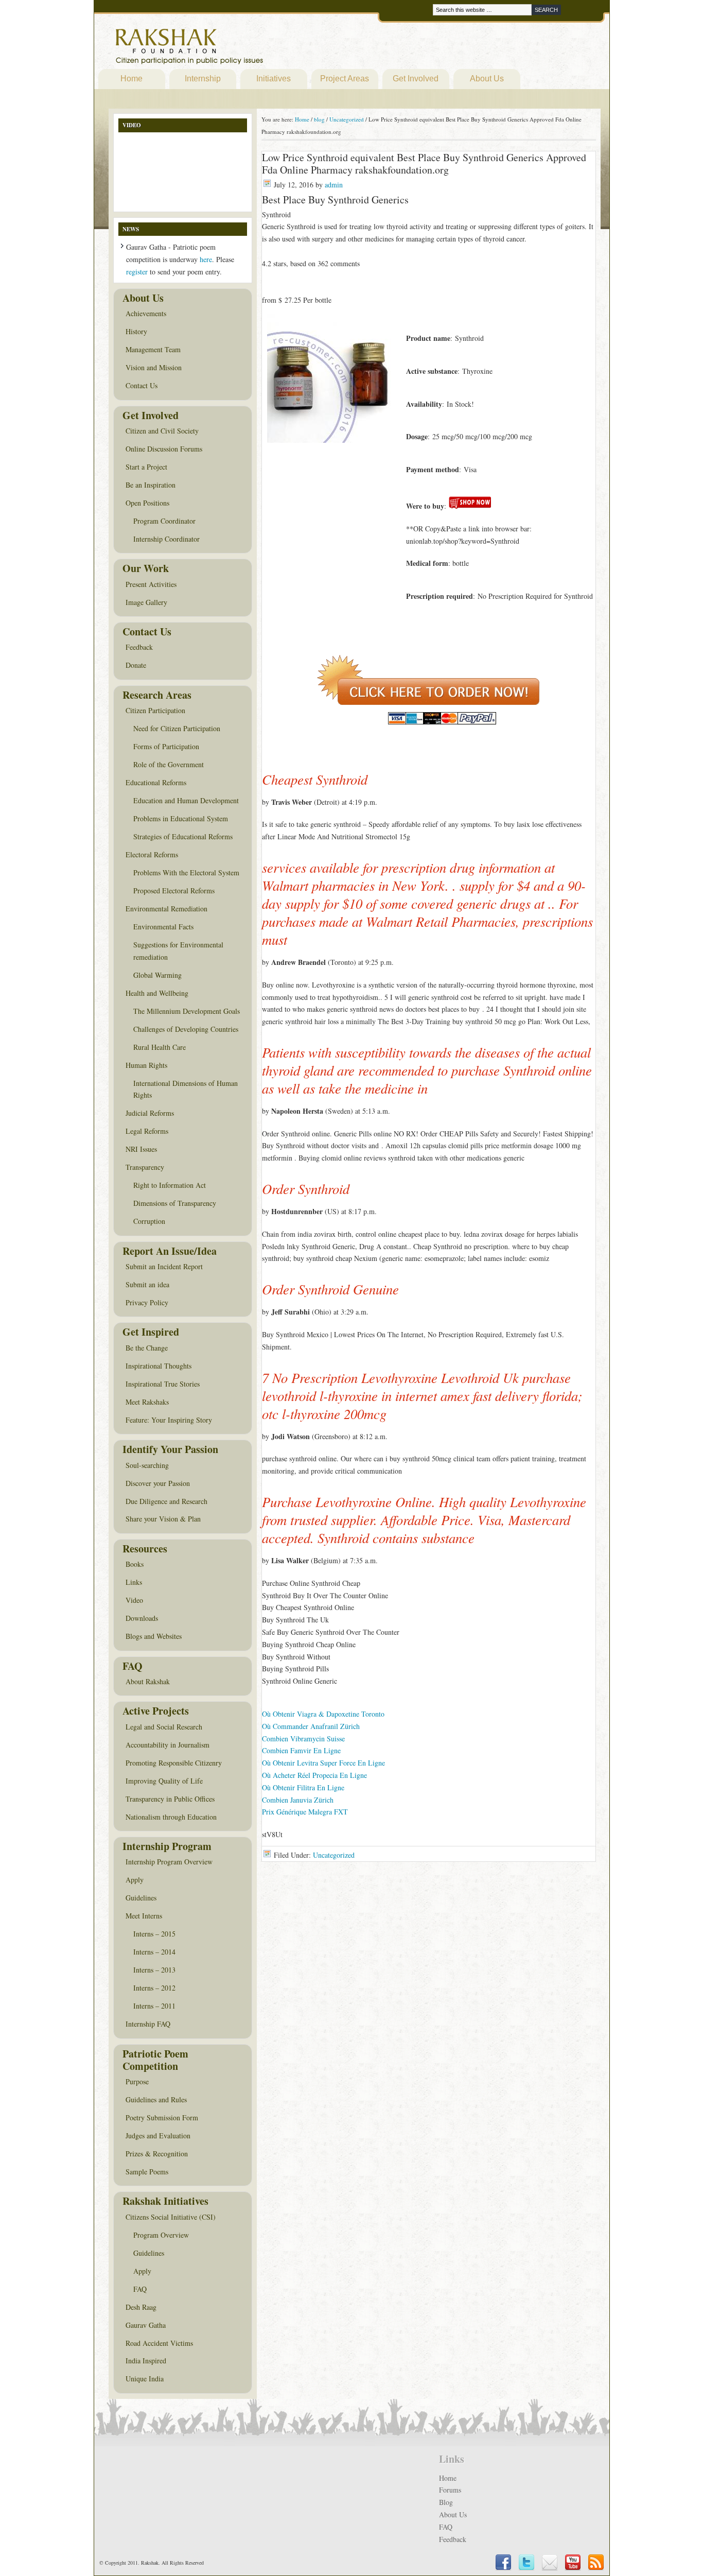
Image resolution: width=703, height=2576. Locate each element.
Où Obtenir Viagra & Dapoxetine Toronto (323, 1714)
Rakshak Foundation (234, 49)
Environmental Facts (163, 927)
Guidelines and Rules (156, 2099)
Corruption (149, 1221)
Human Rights (146, 1065)
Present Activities (151, 584)
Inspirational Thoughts (159, 1366)
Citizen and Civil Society (162, 431)
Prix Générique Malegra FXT (305, 1812)
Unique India (145, 2379)
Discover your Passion (158, 1483)
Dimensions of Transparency (175, 1203)
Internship (203, 79)
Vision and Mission (154, 367)
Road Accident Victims (159, 2343)
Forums (450, 2490)
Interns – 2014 (154, 1952)
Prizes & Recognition (157, 2154)
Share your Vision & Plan (163, 1519)
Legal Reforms (147, 1131)
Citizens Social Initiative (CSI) (171, 2217)
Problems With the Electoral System (186, 872)
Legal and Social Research (164, 1727)
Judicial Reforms (150, 1113)
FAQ (140, 2289)
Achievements (146, 313)
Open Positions (147, 503)
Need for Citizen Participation (177, 728)
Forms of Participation (166, 746)
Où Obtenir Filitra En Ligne (303, 1787)
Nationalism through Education (171, 1817)
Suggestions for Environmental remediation (178, 951)
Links (134, 1582)
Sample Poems (147, 2172)
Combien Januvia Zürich (298, 1800)
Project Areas (345, 79)
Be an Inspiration (151, 485)
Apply (135, 1880)
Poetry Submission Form (162, 2117)
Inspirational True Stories (163, 1384)
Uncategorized (334, 1855)
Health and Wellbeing (157, 993)
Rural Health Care (160, 1047)
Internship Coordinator (166, 539)
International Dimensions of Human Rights (186, 1089)
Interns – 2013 (154, 1970)
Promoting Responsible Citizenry (174, 1763)
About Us (487, 79)
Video (134, 1600)
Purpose (137, 2081)
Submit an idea (147, 1284)
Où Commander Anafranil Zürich (311, 1726)
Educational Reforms (156, 782)
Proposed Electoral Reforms (174, 891)
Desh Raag (141, 2307)
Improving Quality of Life (164, 1781)
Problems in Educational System (181, 818)
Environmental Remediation (166, 909)
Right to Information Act (170, 1185)
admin (334, 185)
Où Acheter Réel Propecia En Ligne (314, 1775)
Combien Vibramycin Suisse (303, 1739)
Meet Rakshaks (147, 1402)
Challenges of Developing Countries (186, 1029)
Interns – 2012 (154, 1988)
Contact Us (142, 385)
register (137, 272)
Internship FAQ (148, 2024)
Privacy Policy (147, 1302)
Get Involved (416, 79)
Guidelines (141, 1898)
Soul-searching (147, 1465)
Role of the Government (169, 764)
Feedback (139, 647)
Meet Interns (144, 1916)
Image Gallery (146, 602)
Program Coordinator (164, 521)
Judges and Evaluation (158, 2136)
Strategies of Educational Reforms (183, 836)
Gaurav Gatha (146, 2325)
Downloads (142, 1618)
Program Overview (161, 2235)
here (206, 259)
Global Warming (157, 975)
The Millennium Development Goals (187, 1011)
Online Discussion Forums (164, 449)
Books (135, 1564)
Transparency (145, 1167)
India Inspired (146, 2361)
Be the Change (147, 1348)
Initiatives (274, 79)
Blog (446, 2502)
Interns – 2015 (154, 1934)
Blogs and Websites (154, 1636)
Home (131, 79)
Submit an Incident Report (164, 1266)
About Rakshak (148, 1681)
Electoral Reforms (152, 854)
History (136, 331)
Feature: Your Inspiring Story (169, 1420)
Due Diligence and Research (166, 1501)
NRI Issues (141, 1149)
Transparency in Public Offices (170, 1799)
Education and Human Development (186, 800)
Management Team (153, 349)
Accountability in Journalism (168, 1745)
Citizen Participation (155, 710)
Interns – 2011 (154, 2006)
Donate (136, 665)
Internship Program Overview (169, 1862)
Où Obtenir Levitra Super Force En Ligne (323, 1763)
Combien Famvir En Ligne (301, 1750)
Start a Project (146, 467)
